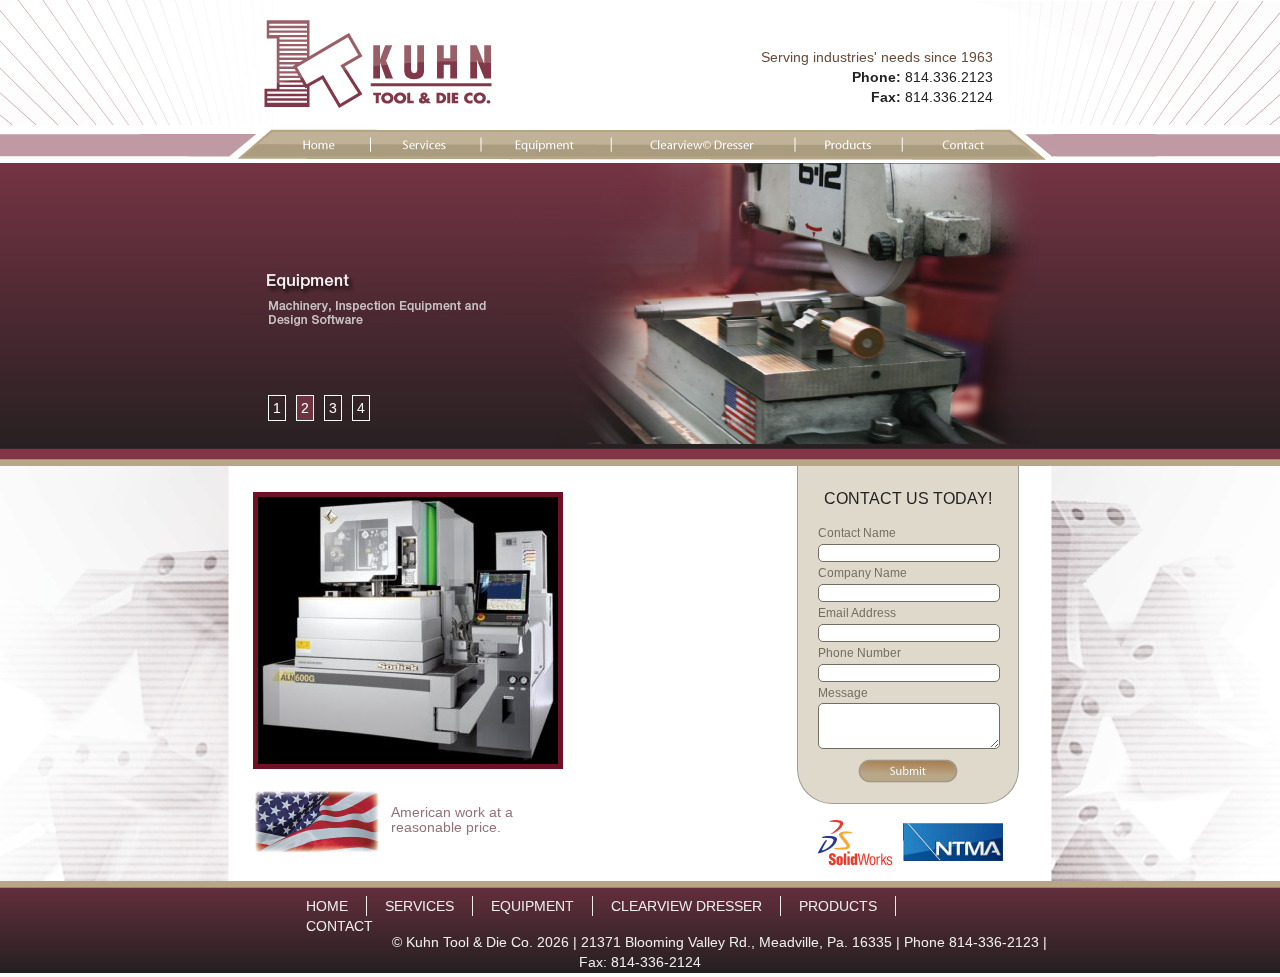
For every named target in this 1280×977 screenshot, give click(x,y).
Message (843, 693)
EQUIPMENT (532, 906)
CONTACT (339, 926)
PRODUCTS (838, 906)
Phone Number (859, 653)
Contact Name (857, 533)
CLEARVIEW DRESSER (686, 906)
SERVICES (419, 906)
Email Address (857, 613)
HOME (327, 906)
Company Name (862, 573)
